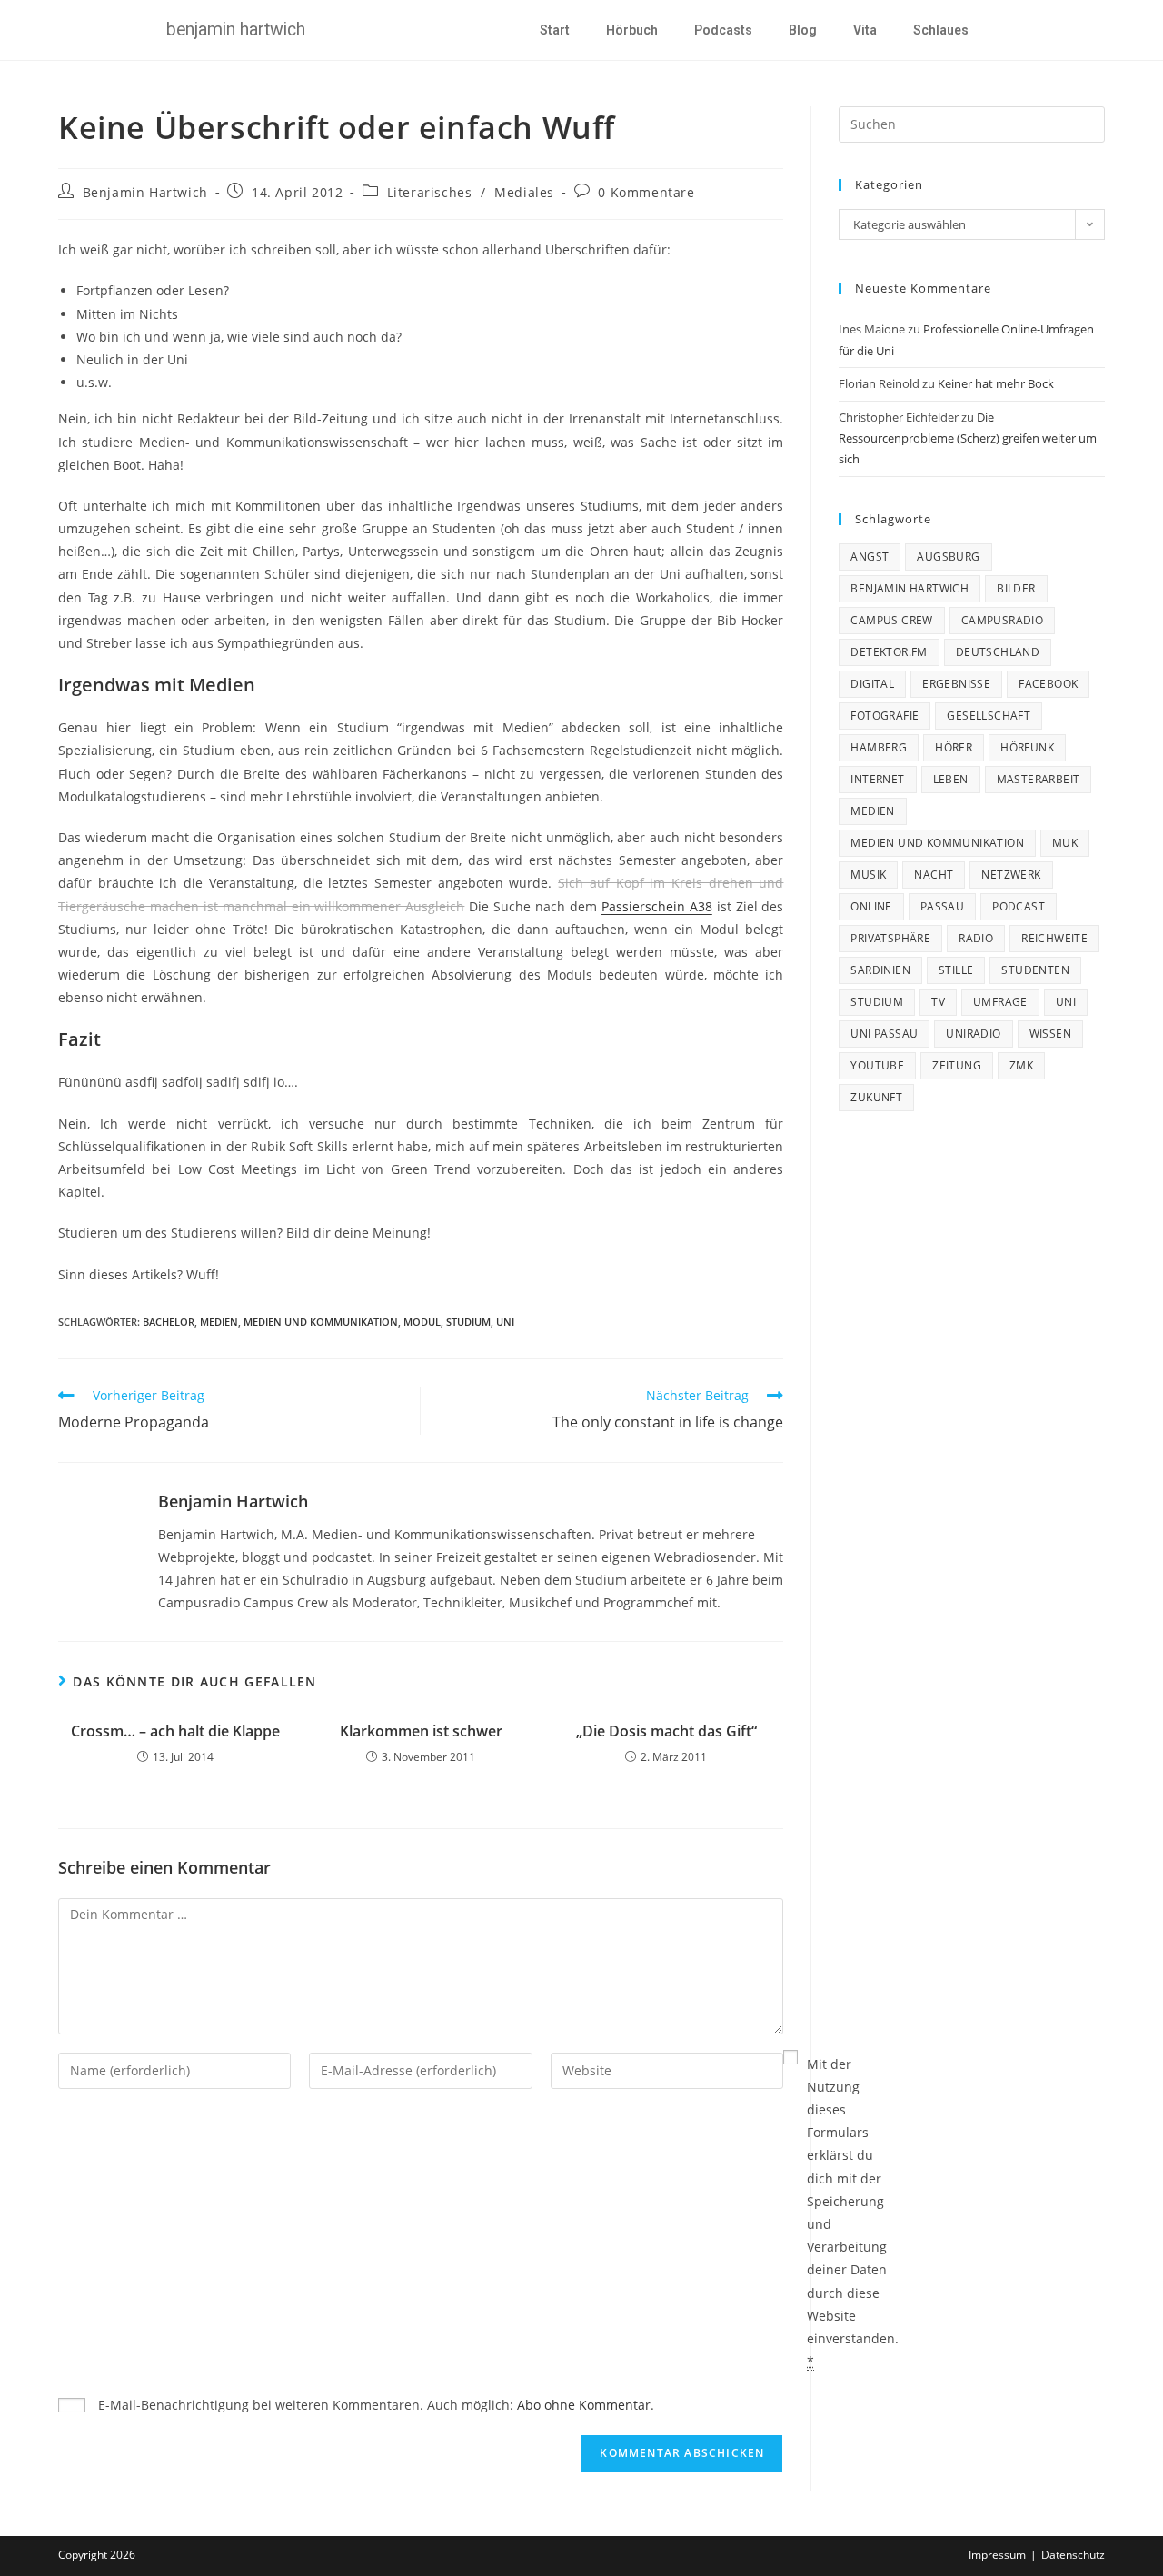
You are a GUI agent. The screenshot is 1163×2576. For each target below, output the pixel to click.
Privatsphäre (890, 938)
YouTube (877, 1065)
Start (555, 30)
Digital (872, 684)
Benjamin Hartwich (145, 192)
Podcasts (723, 30)
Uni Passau (884, 1034)
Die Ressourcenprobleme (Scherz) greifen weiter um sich (968, 438)
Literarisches (430, 192)
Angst (870, 557)
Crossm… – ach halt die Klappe (175, 1731)
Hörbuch (632, 30)
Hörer (954, 747)
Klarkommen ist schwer (421, 1731)
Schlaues (941, 30)
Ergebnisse (956, 684)
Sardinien (880, 970)
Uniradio (973, 1034)
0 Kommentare (646, 192)
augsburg (948, 557)
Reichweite (1054, 938)
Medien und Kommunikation (321, 1322)
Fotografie (885, 716)
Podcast (1019, 906)
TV (938, 1002)
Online (871, 906)
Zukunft (876, 1097)
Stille (956, 970)
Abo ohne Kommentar (584, 2405)
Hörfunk (1027, 747)
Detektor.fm (889, 652)
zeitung (957, 1065)
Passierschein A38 (657, 906)
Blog (803, 30)
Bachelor (169, 1322)
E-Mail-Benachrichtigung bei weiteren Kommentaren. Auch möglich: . (374, 2405)
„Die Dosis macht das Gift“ (666, 1731)
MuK (1065, 843)
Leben (951, 779)
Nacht (934, 875)
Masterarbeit (1039, 779)
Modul (422, 1322)
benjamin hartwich (910, 588)
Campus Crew (891, 620)
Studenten (1035, 970)
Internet (877, 779)
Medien (219, 1322)
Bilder (1016, 588)
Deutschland (998, 652)
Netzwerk (1011, 875)
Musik (868, 875)
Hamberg (879, 747)
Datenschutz (1073, 2555)
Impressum (997, 2555)
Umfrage (1000, 1002)
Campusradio (1002, 620)
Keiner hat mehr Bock (996, 383)
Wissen (1050, 1034)
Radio (976, 938)
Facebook (1048, 684)
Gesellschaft (989, 716)
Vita (865, 30)
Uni (505, 1322)
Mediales (524, 192)
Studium (468, 1322)
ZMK (1021, 1065)
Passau (942, 906)
